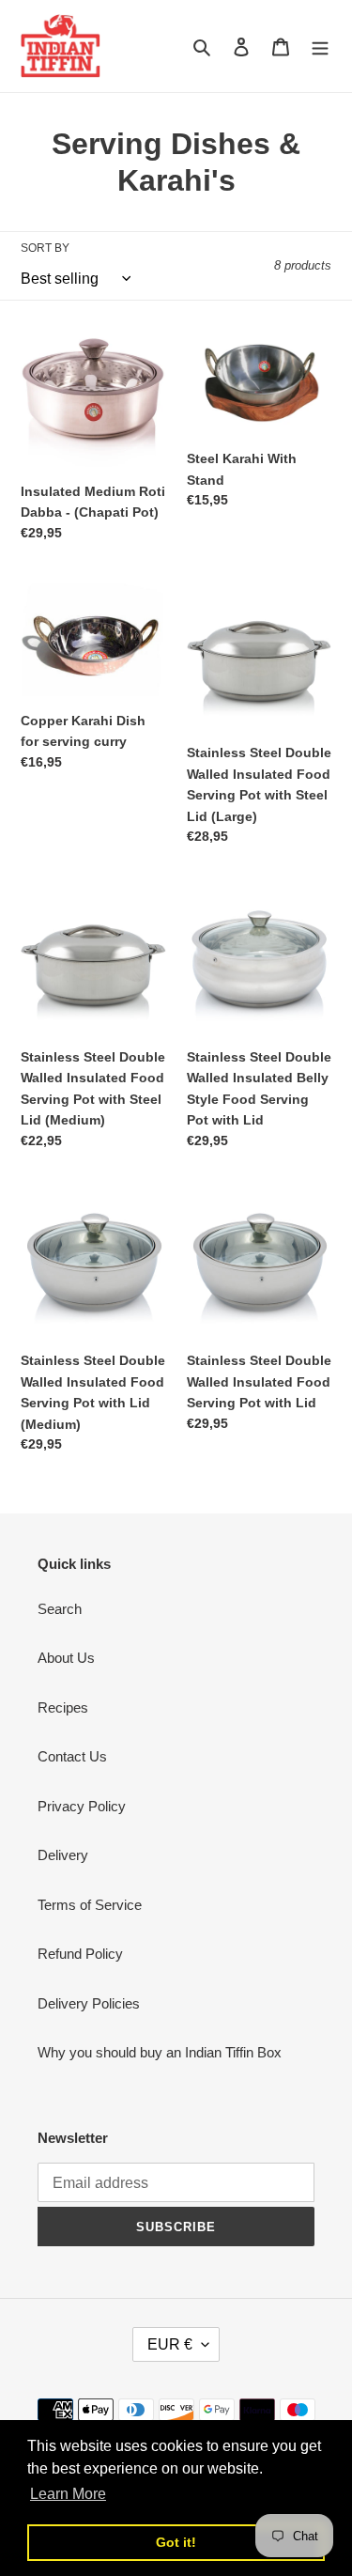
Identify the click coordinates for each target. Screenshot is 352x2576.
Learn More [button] (68, 2494)
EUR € (170, 2344)
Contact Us (72, 1756)
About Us (66, 1658)
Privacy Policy (82, 1806)
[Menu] (320, 47)
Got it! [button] (176, 2542)
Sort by (45, 248)
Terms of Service (90, 1905)
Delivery (63, 1855)
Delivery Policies (89, 2003)
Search (60, 1609)
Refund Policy (80, 1954)
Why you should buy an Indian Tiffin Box (160, 2052)
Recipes (63, 1707)
